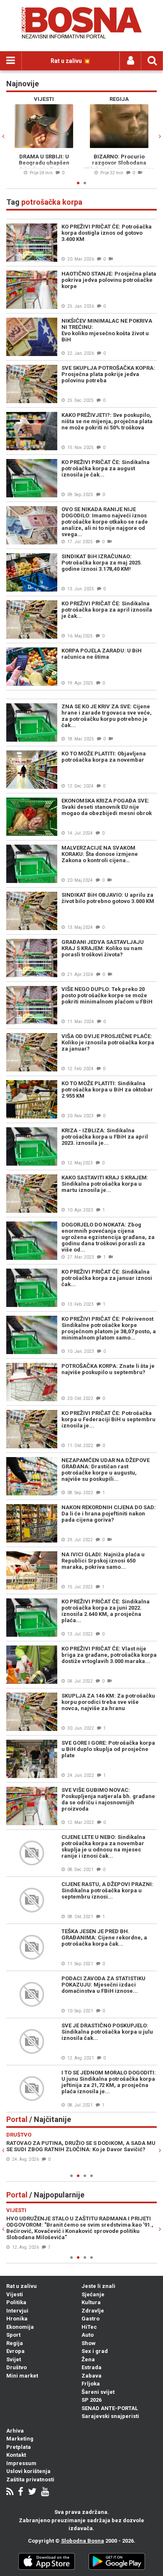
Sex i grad (95, 2351)
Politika (16, 2302)
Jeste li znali (98, 2286)
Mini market (22, 2376)
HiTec (89, 2327)
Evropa (15, 2351)
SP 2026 (92, 2400)
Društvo (17, 2367)
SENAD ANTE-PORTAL (110, 2408)
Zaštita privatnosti (30, 2479)
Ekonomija (20, 2327)
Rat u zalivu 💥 (70, 61)
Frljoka (91, 2384)
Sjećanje (93, 2294)
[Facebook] (21, 2492)
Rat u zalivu (22, 2286)
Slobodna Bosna (83, 2541)
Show (89, 2343)
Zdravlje (93, 2311)
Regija (15, 2343)
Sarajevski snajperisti (110, 2416)
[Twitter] (32, 2492)
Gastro (90, 2319)
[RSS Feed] (10, 2492)
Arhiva (15, 2431)
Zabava (92, 2376)
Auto (88, 2335)
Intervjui (17, 2311)
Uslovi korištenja (28, 2471)
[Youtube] (45, 2492)
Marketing (20, 2439)
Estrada (92, 2367)
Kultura (91, 2302)
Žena (88, 2359)
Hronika (17, 2319)
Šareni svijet (98, 2392)
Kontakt (16, 2455)
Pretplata (19, 2447)
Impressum (21, 2463)
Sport (13, 2335)
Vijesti (15, 2294)
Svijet (14, 2359)
